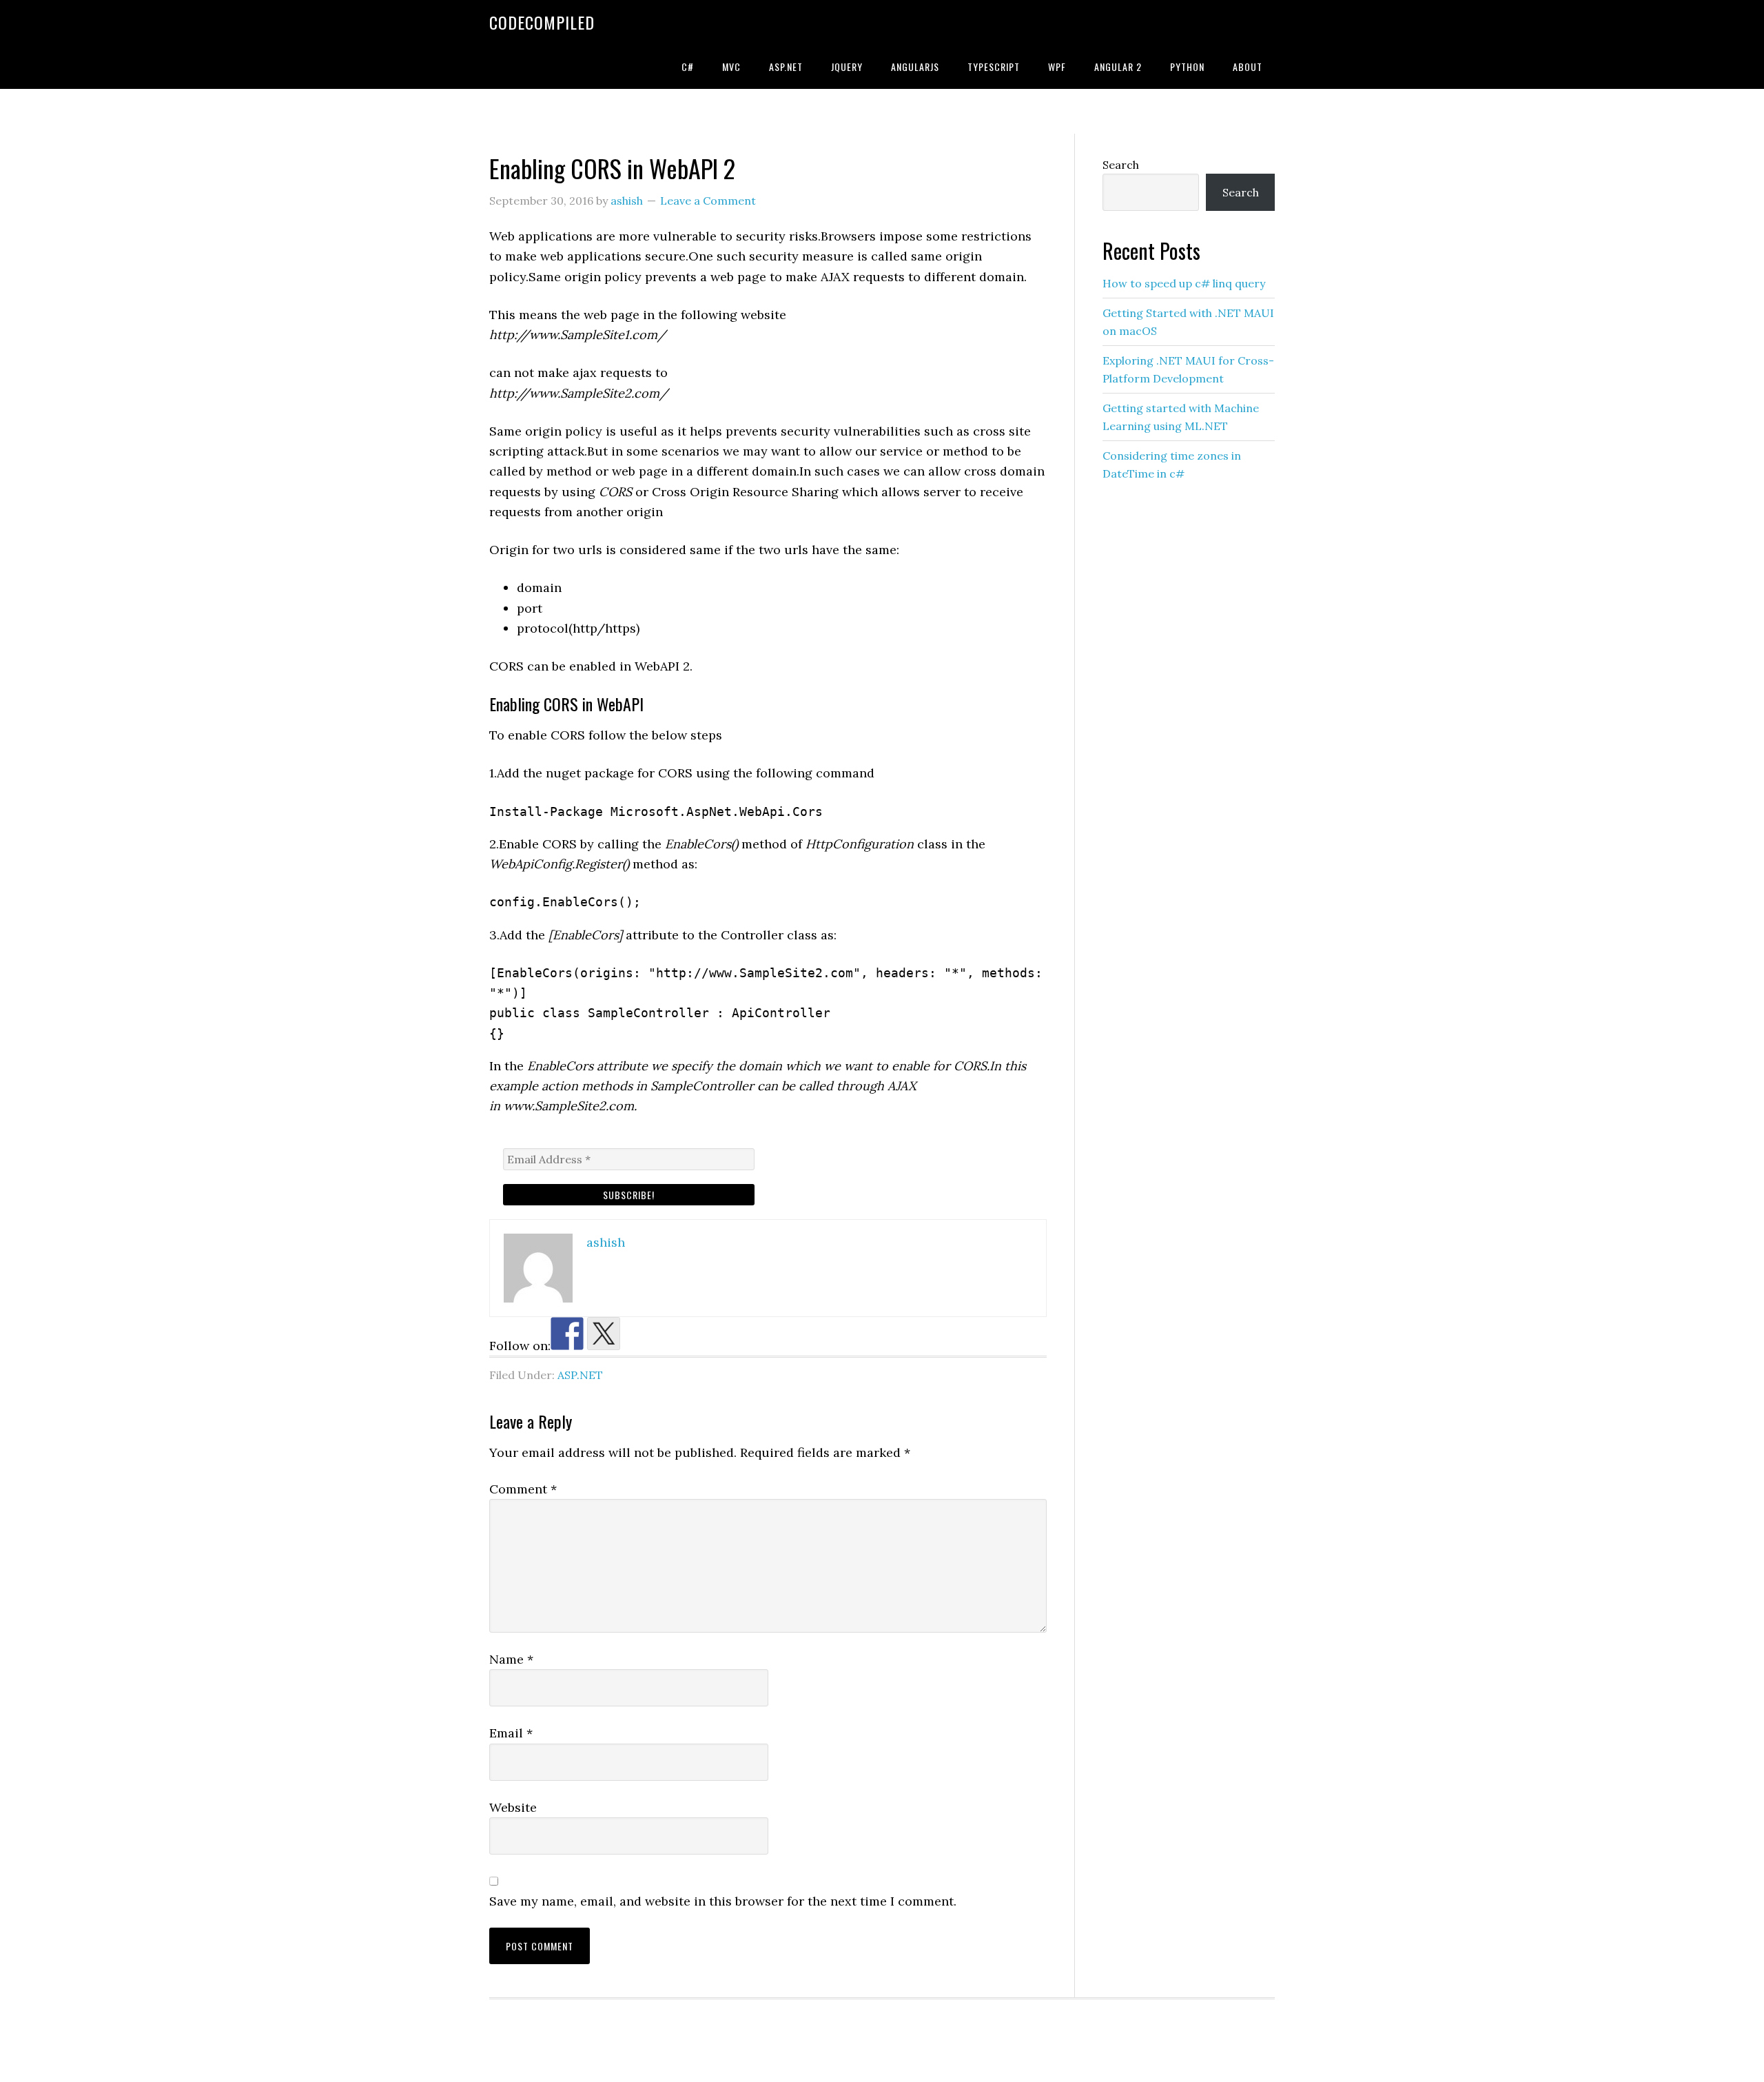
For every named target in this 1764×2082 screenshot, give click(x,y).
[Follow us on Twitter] (604, 1334)
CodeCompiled (542, 22)
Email (511, 1733)
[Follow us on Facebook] (567, 1334)
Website (513, 1807)
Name (511, 1659)
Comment (523, 1489)
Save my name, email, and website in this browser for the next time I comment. (723, 1901)
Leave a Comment (708, 201)
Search (1121, 165)
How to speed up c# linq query (1184, 283)
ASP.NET (580, 1375)
